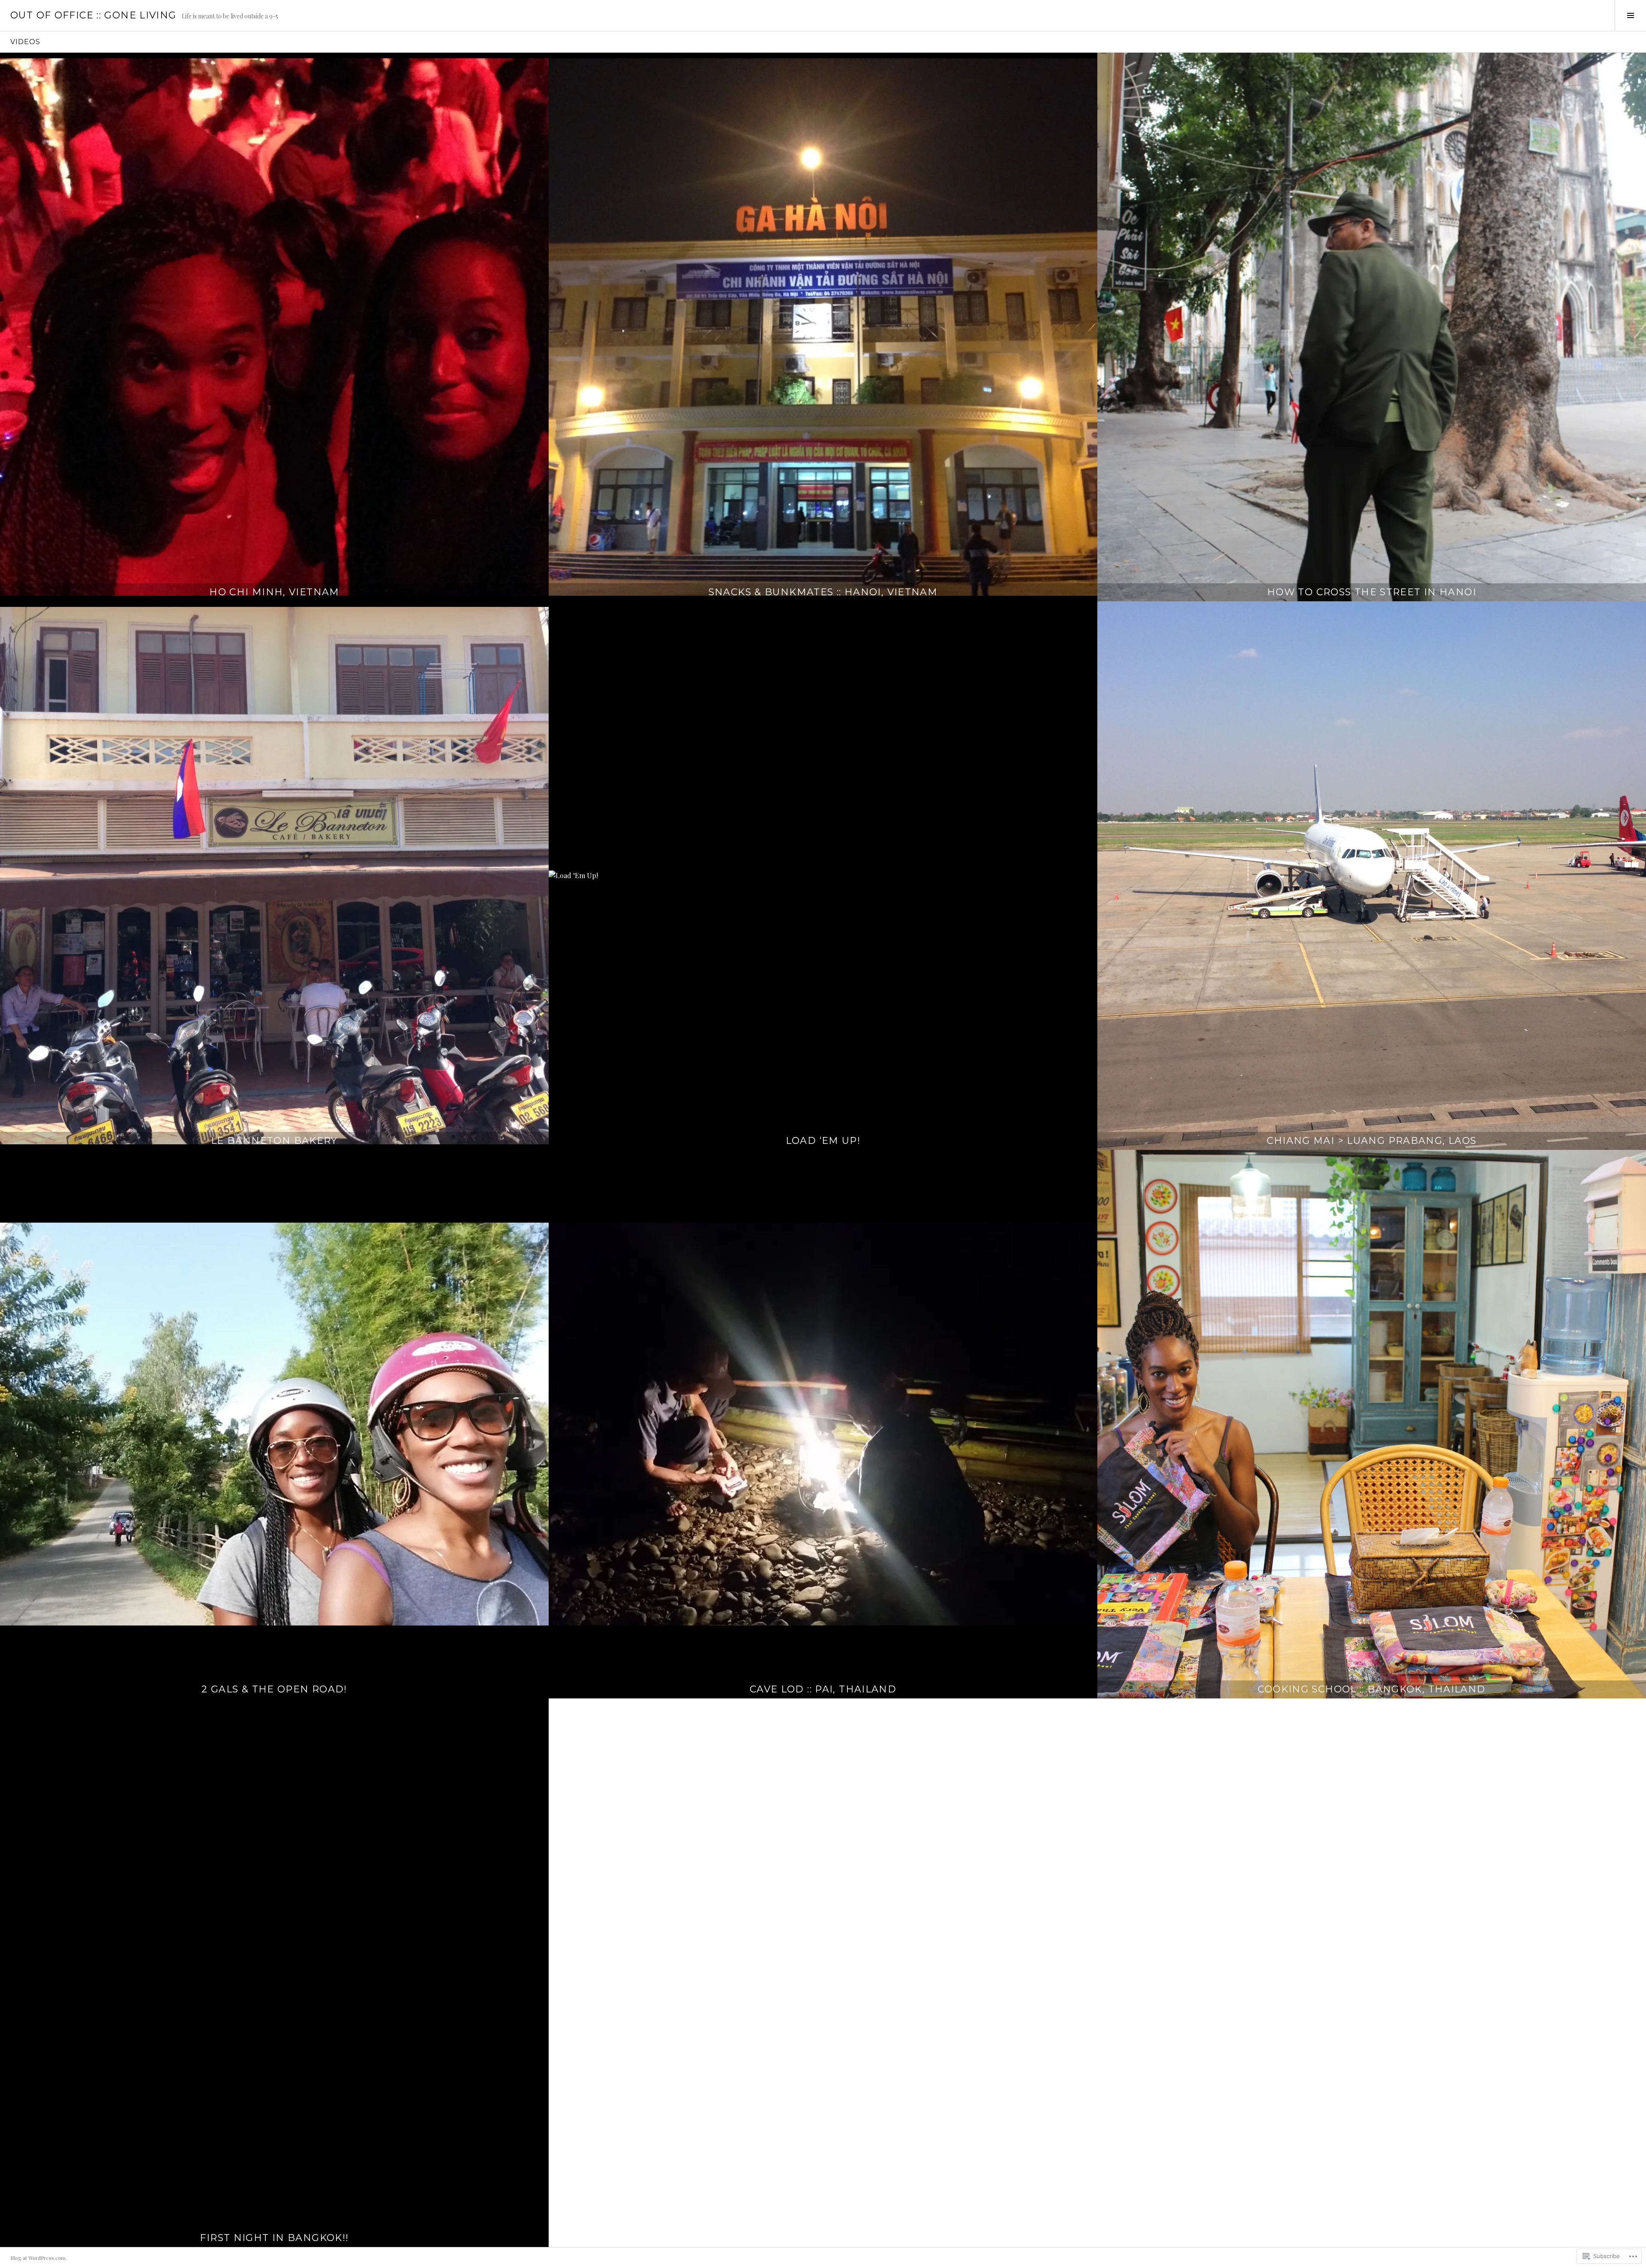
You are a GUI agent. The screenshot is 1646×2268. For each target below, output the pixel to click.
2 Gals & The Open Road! (274, 1689)
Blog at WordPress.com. (39, 2258)
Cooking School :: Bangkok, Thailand (1371, 1689)
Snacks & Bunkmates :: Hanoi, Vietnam (823, 592)
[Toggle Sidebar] (1630, 15)
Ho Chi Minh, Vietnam (274, 592)
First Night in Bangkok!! (274, 2238)
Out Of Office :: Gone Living (93, 15)
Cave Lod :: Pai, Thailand (823, 1689)
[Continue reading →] (274, 327)
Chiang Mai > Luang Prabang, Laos (1371, 1141)
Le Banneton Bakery (274, 1141)
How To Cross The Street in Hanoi (1372, 592)
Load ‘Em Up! (823, 1141)
